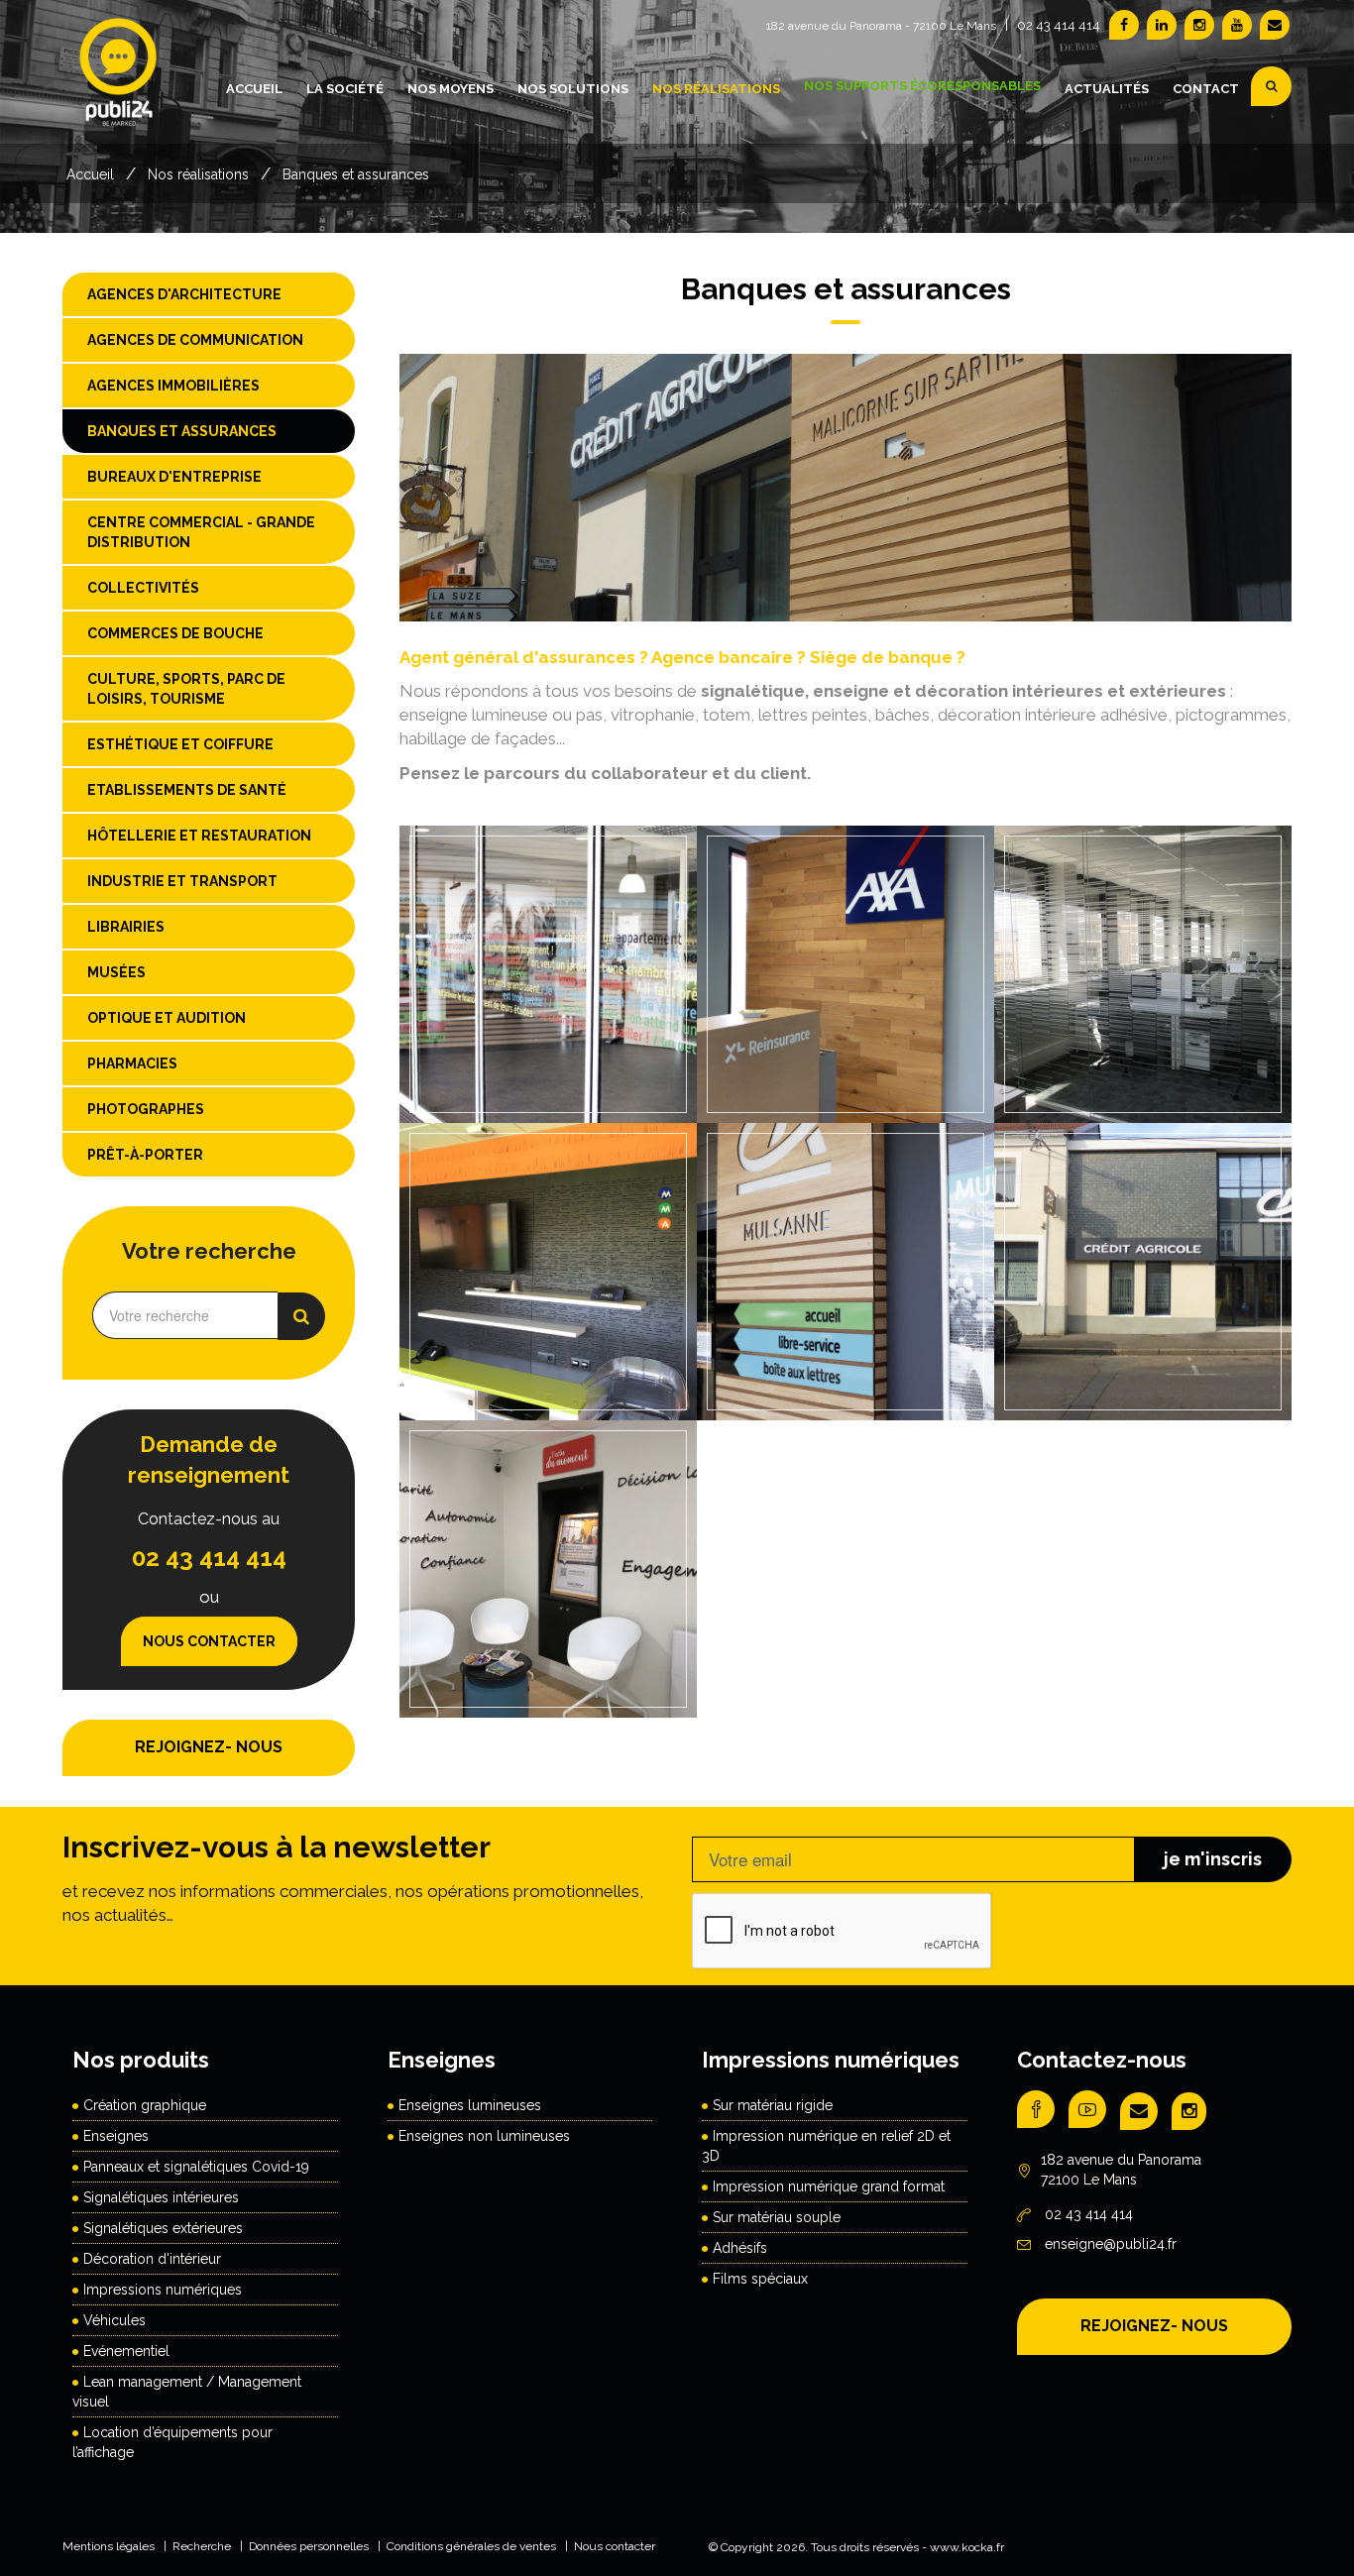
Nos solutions (573, 89)
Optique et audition (167, 1018)
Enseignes (116, 2136)
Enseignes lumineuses (470, 2105)
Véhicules (114, 2320)
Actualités (1107, 89)
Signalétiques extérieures (163, 2228)
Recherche (202, 2546)
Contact (1206, 89)
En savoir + (545, 1027)
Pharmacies (132, 1064)
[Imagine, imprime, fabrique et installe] (119, 85)
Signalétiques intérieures (161, 2197)
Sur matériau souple (777, 2217)
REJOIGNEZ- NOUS (209, 1747)
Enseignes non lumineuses (484, 2136)
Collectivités (143, 588)
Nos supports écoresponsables (922, 86)
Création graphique (145, 2105)
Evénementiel (126, 2351)
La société (345, 89)
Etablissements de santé (187, 790)
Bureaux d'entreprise (174, 477)
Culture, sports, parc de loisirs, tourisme (186, 689)
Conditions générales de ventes (471, 2546)
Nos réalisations (716, 89)
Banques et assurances (356, 174)
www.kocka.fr (967, 2547)
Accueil (254, 89)
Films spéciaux (760, 2279)
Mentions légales (109, 2546)
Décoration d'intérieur (152, 2259)
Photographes (146, 1109)
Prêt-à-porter (145, 1155)
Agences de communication (195, 340)
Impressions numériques (163, 2290)
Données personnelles (309, 2546)
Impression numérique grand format (829, 2186)
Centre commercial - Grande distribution (201, 532)
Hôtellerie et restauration (199, 836)
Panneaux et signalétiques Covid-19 (196, 2167)
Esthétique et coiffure (180, 744)
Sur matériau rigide (773, 2105)
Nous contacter (209, 1641)
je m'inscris (1213, 1859)
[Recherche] (1271, 86)
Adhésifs (740, 2248)
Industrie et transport (182, 881)
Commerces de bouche (175, 633)
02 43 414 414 (1059, 25)
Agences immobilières (173, 386)
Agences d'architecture (184, 294)
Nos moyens (451, 89)
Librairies (126, 927)
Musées (116, 972)
